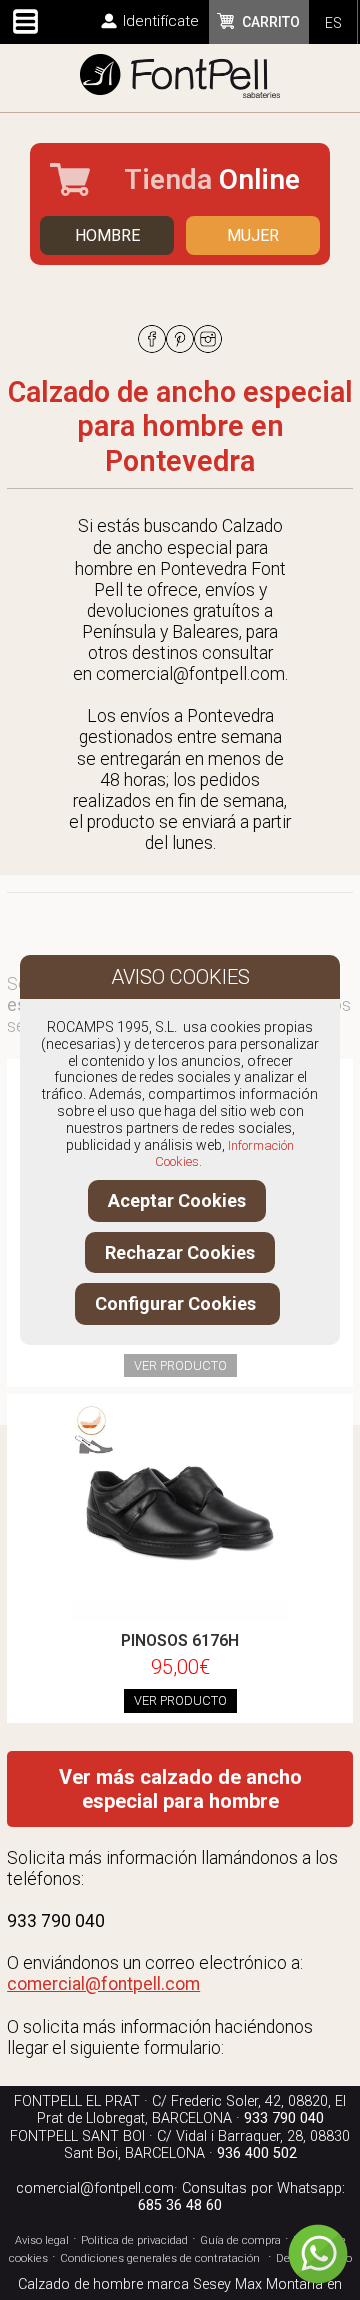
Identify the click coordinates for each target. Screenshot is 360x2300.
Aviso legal (42, 2240)
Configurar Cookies (177, 1303)
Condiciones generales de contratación (160, 2258)
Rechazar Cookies (180, 1252)
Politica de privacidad (134, 2240)
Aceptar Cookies (177, 1200)
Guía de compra (240, 2240)
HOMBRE (107, 235)
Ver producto (180, 1365)
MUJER (253, 235)
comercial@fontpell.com (95, 2188)
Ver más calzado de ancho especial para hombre (180, 1789)
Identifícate (161, 21)
